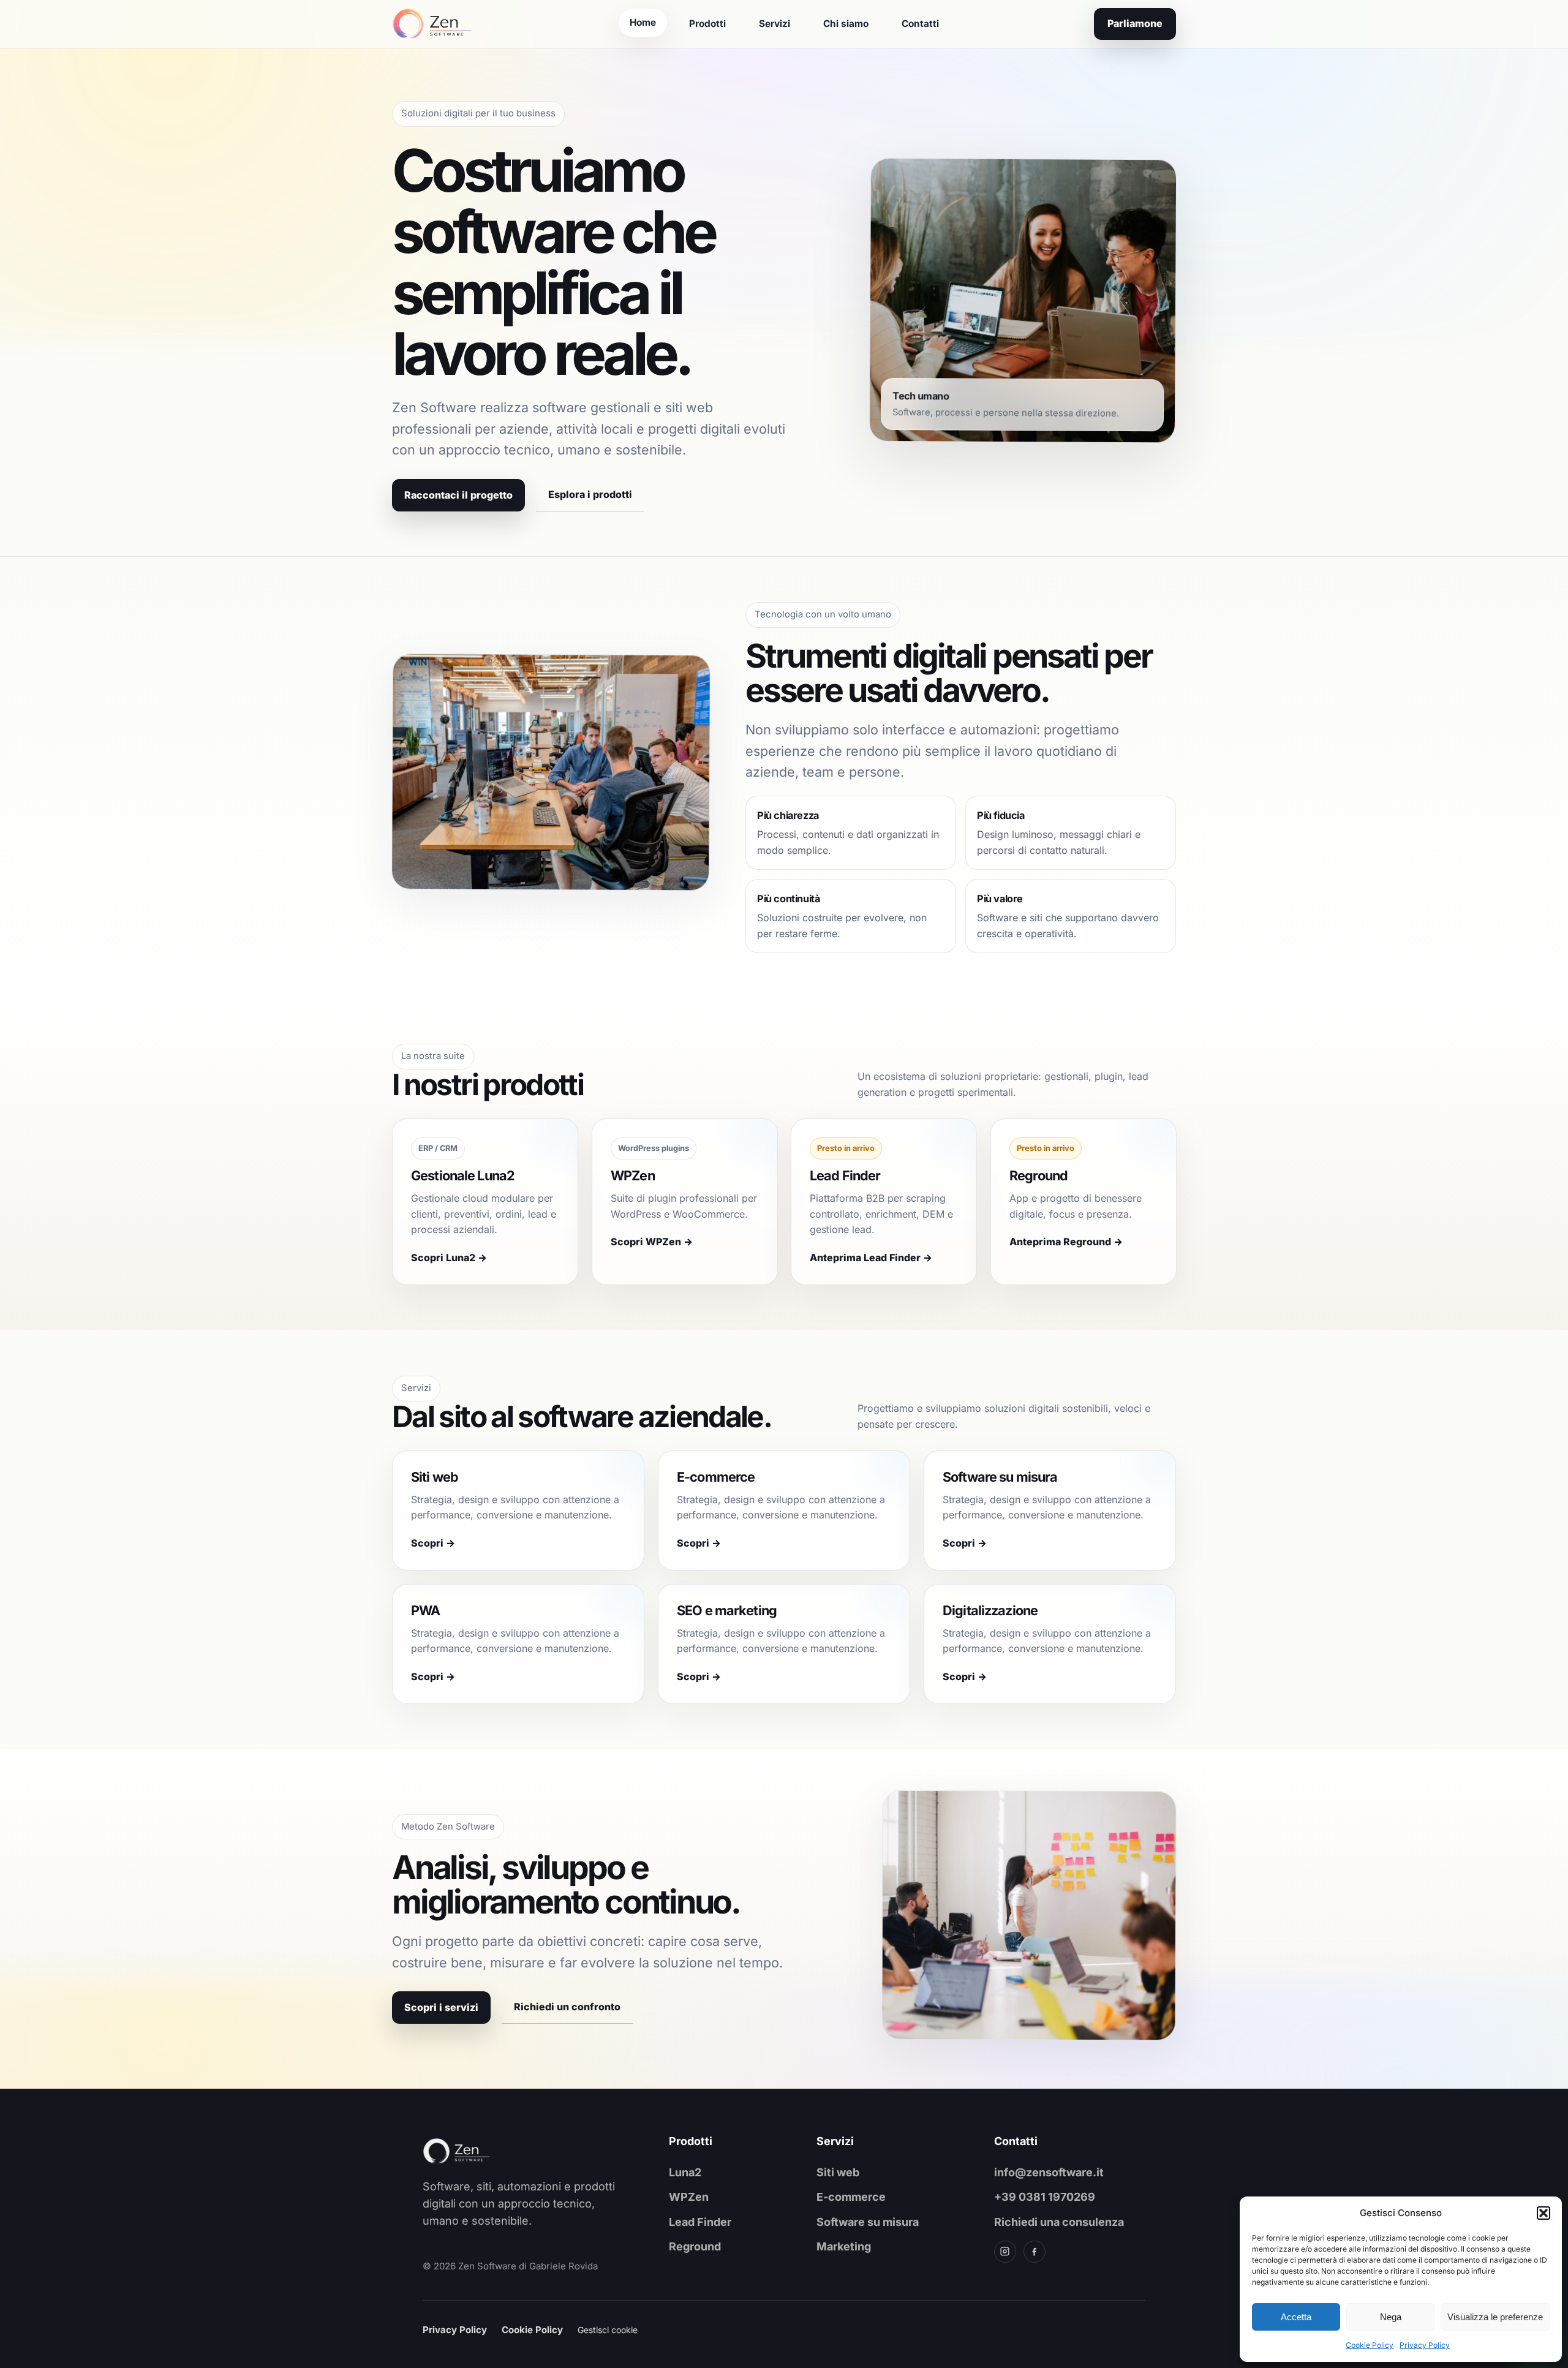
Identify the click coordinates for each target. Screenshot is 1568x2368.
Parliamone (1135, 23)
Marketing (844, 2246)
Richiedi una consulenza (1059, 2222)
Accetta (1296, 2317)
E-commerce (851, 2197)
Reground (695, 2246)
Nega (1391, 2317)
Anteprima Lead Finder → (871, 1258)
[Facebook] (1035, 2252)
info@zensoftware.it (1049, 2172)
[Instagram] (1005, 2252)
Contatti (920, 24)
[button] (1543, 2213)
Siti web (838, 2172)
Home (643, 22)
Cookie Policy (1370, 2345)
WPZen (689, 2197)
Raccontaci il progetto (458, 494)
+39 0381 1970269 (1045, 2197)
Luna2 (685, 2172)
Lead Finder (700, 2222)
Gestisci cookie (608, 2330)
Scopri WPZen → (652, 1242)
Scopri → (433, 1543)
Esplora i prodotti (590, 494)
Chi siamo (846, 24)
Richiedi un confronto (567, 2007)
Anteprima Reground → (1066, 1242)
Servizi (775, 24)
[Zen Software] (478, 2151)
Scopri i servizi (441, 2007)
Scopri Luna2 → (449, 1258)
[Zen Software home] (432, 24)
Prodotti (707, 24)
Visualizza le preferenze (1495, 2317)
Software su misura (868, 2222)
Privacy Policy (1425, 2345)
